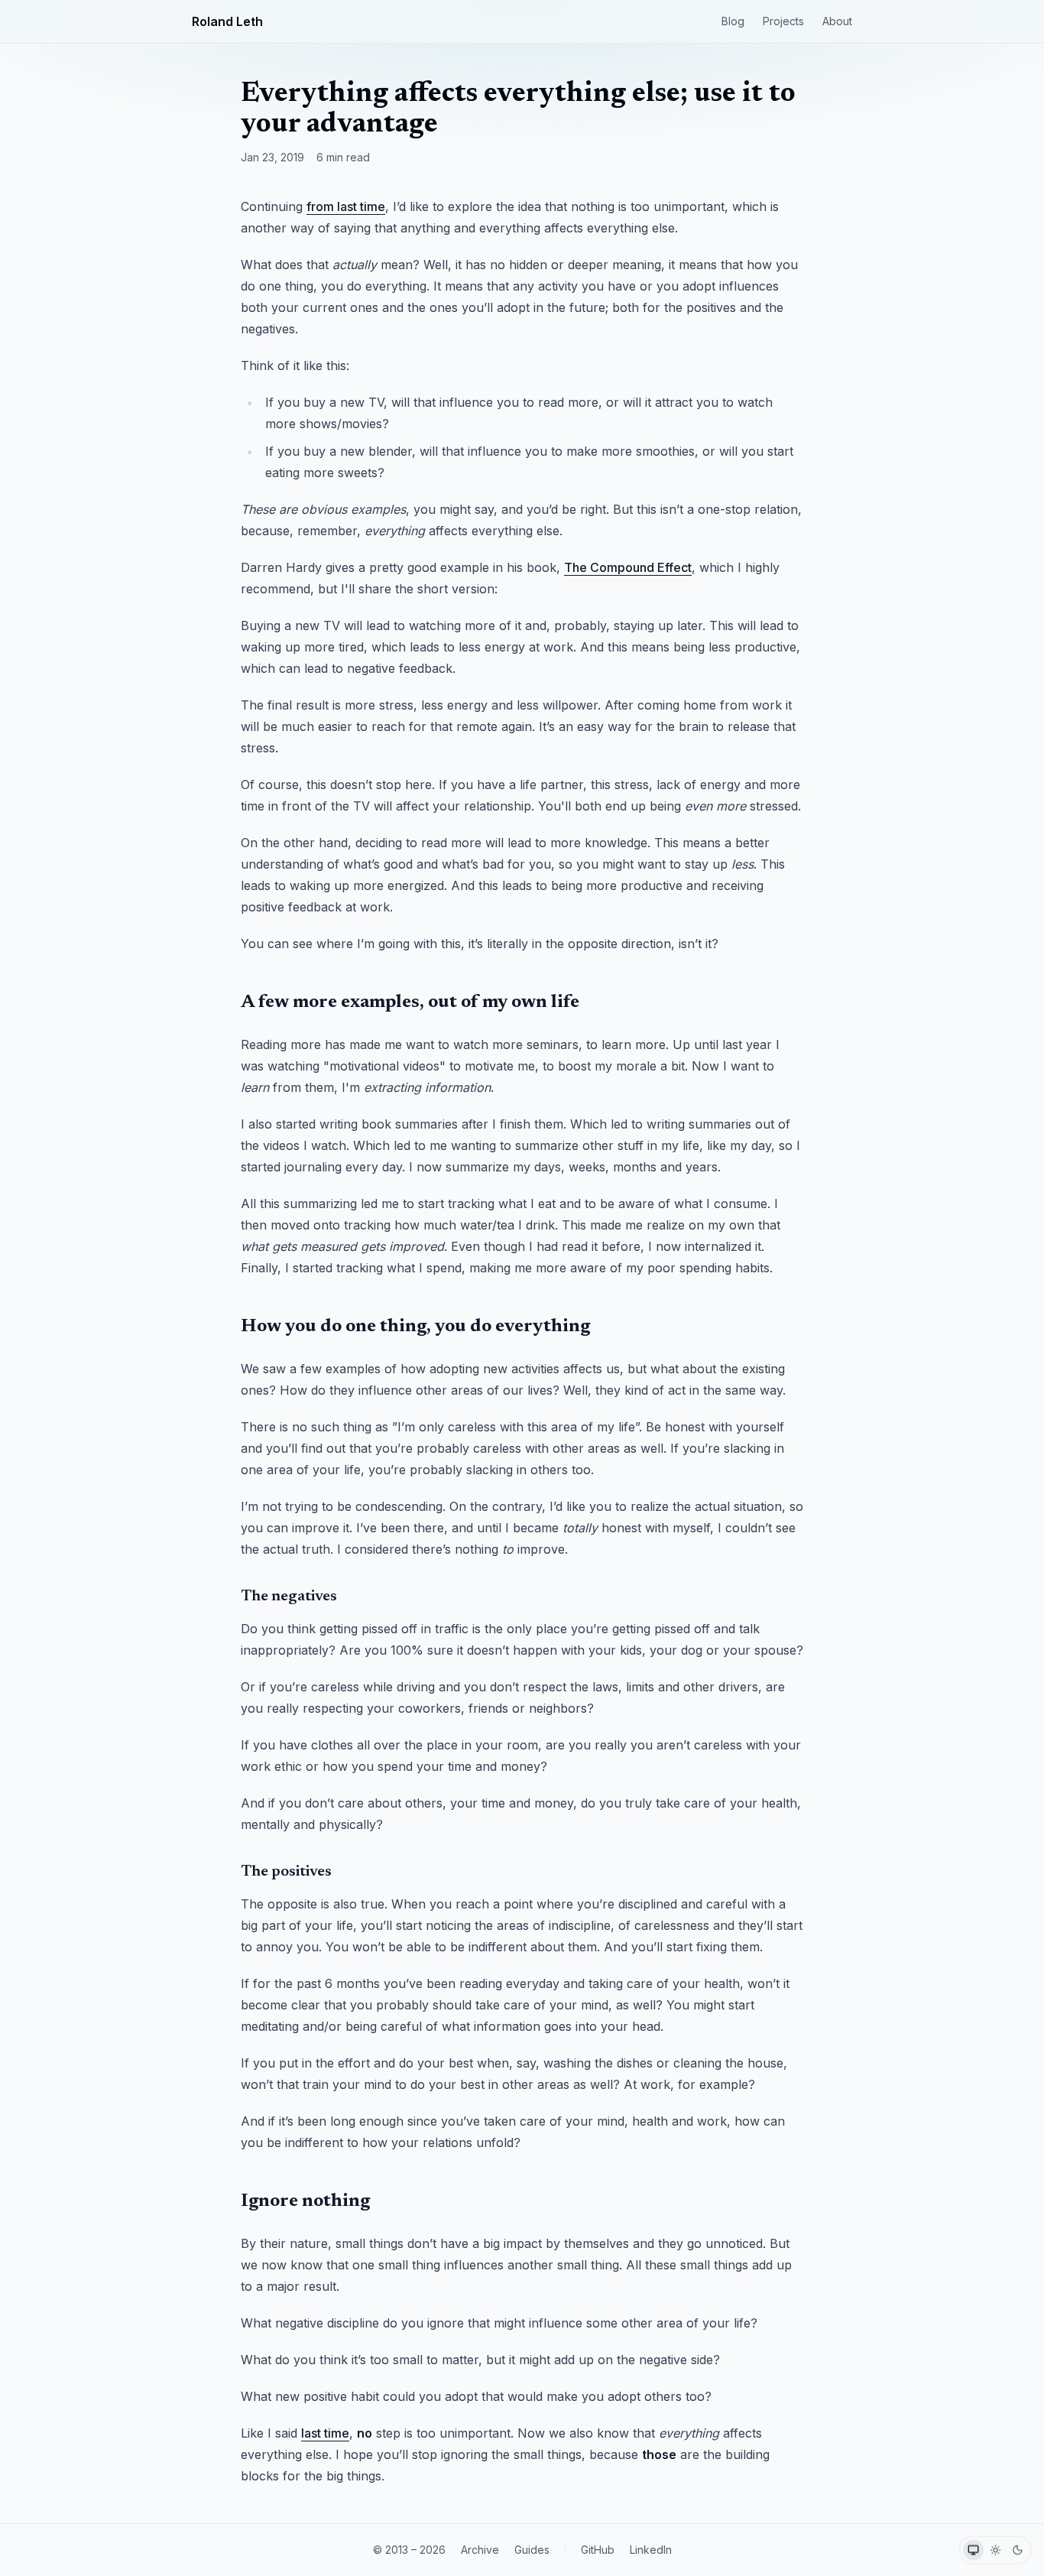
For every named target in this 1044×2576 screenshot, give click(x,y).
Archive (480, 2550)
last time (325, 2433)
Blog (733, 21)
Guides (532, 2550)
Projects (783, 21)
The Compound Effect (628, 567)
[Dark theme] (1018, 2550)
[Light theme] (995, 2550)
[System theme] (973, 2550)
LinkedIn (651, 2550)
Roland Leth (227, 21)
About (837, 21)
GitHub (598, 2550)
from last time (346, 206)
